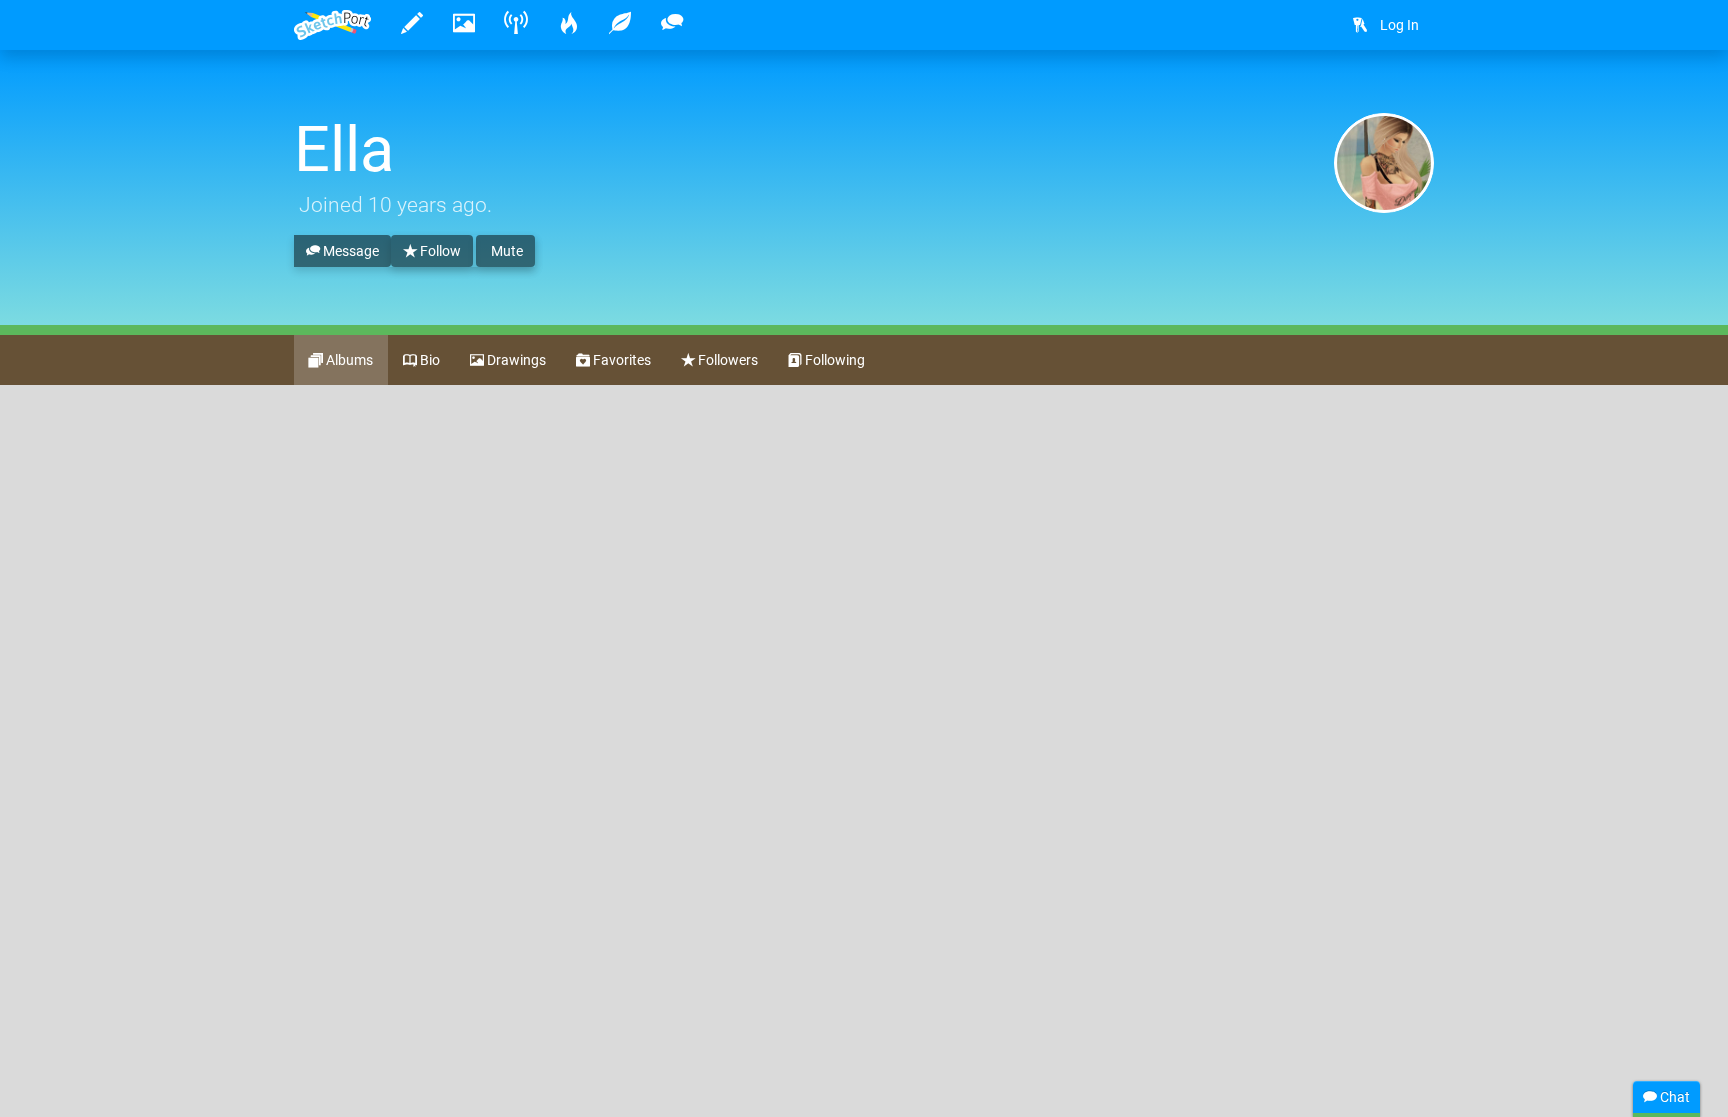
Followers (726, 360)
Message (349, 251)
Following (833, 360)
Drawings (515, 360)
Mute (505, 251)
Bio (428, 360)
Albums (348, 360)
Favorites (620, 360)
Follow (439, 251)
